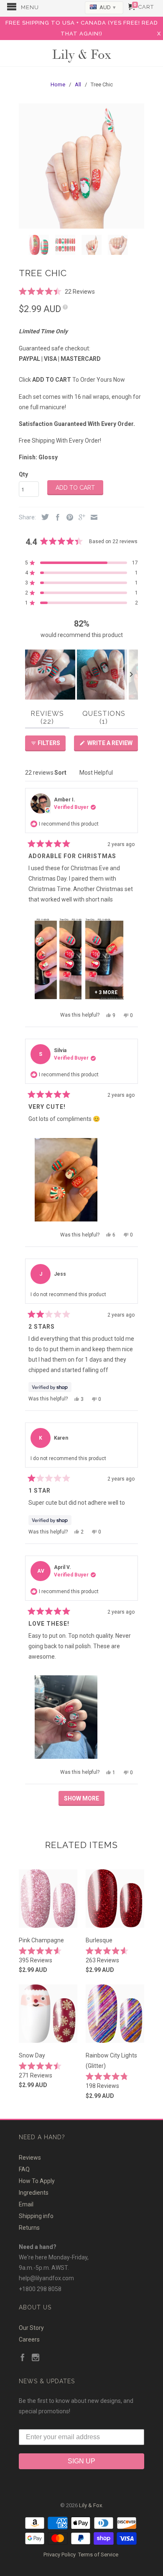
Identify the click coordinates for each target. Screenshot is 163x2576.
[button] (57, 291)
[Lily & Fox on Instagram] (36, 2358)
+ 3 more (106, 992)
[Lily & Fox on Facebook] (23, 2358)
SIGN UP (81, 2461)
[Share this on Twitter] (43, 517)
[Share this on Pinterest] (68, 518)
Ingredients (34, 2193)
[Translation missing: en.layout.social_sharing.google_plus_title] (80, 518)
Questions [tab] (105, 719)
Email (26, 2204)
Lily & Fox (81, 54)
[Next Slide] (131, 675)
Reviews (30, 2158)
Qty (23, 474)
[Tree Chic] (81, 166)
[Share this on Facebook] (56, 518)
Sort (61, 773)
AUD (107, 7)
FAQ (24, 2169)
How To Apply (37, 2181)
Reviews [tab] (50, 719)
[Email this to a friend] (92, 518)
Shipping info (36, 2216)
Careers (29, 2339)
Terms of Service (98, 2555)
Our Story (31, 2328)
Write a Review (112, 745)
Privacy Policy (60, 2555)
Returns (29, 2228)
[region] (81, 675)
